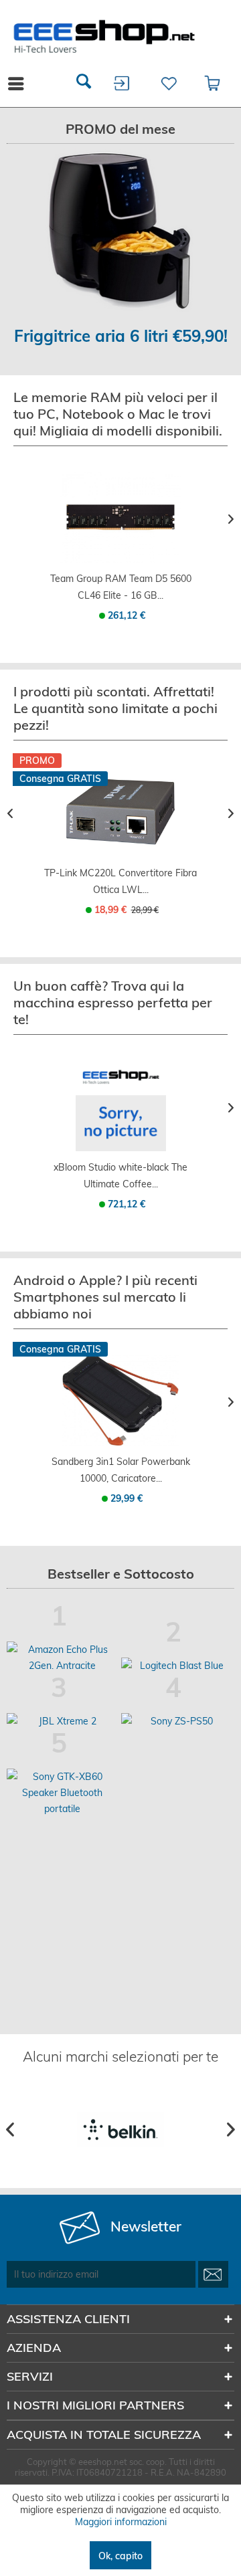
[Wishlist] (167, 84)
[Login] (122, 84)
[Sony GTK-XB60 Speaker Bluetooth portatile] (63, 1793)
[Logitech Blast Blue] (177, 1666)
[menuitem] (84, 84)
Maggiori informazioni (121, 2522)
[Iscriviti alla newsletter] (213, 2274)
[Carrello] (213, 84)
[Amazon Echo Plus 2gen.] (63, 1658)
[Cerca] (84, 84)
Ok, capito (120, 2556)
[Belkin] (121, 2129)
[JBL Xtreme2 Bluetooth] (63, 1721)
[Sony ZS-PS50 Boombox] (177, 1721)
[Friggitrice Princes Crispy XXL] (120, 231)
